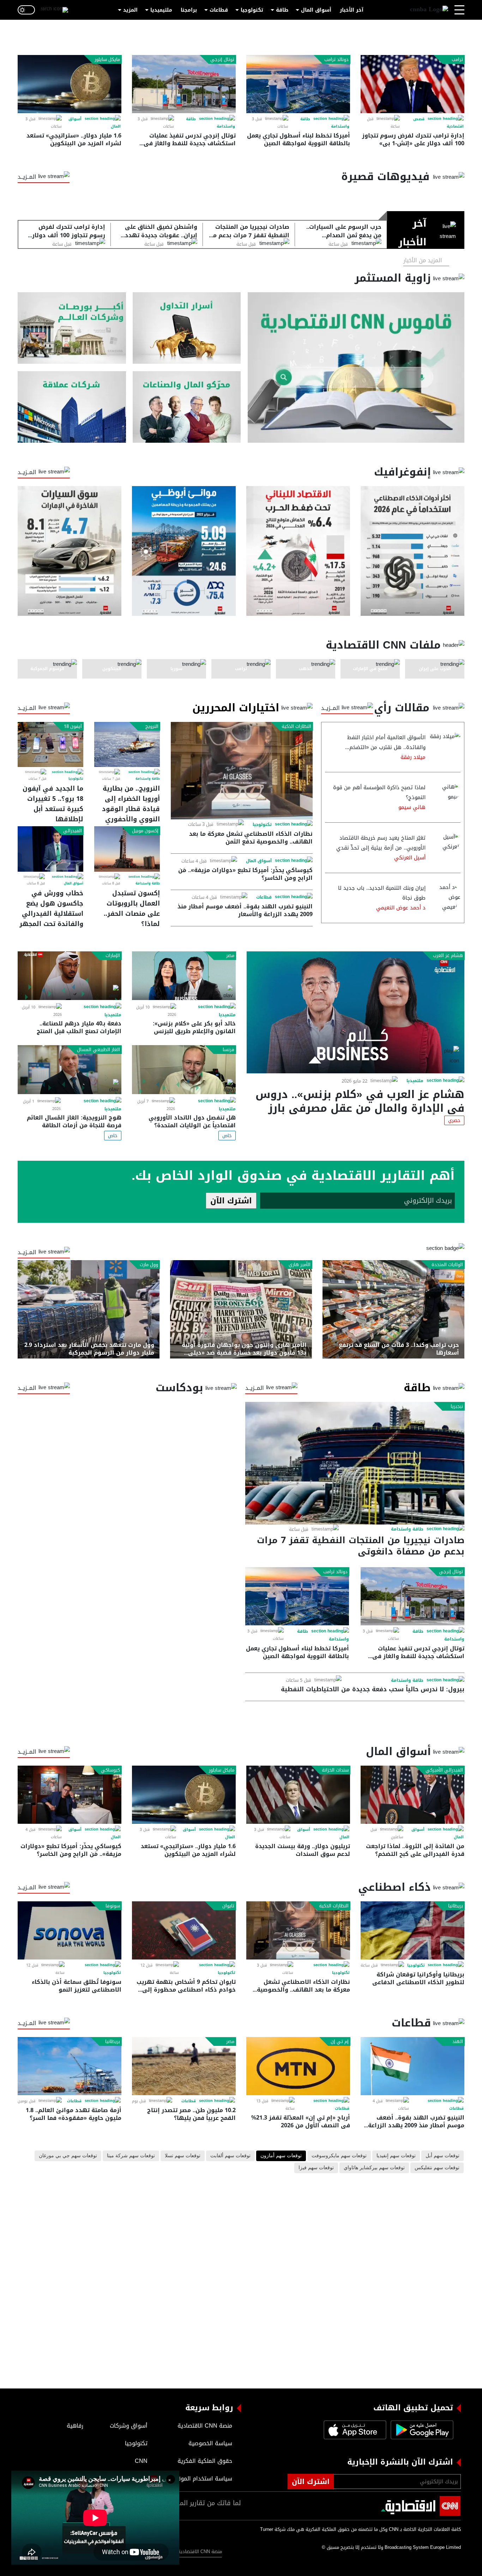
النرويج (152, 726)
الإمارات (113, 956)
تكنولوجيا (252, 10)
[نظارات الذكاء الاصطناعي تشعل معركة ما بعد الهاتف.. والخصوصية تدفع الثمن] (242, 771)
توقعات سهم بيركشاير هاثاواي (374, 2168)
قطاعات (219, 10)
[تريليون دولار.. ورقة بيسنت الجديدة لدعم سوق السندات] (298, 1795)
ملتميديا (415, 1081)
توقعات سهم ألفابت (230, 2156)
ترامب (457, 60)
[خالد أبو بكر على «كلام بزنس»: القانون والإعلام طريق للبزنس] (184, 976)
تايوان (228, 1906)
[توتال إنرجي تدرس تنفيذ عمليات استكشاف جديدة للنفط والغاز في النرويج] (184, 84)
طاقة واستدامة (148, 779)
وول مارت (149, 1265)
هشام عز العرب (448, 956)
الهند (458, 2042)
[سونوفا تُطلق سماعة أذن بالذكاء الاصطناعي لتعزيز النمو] (70, 1930)
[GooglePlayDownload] (420, 2430)
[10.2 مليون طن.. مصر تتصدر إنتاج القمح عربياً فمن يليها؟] (184, 2066)
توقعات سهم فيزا (316, 2168)
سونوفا (113, 1906)
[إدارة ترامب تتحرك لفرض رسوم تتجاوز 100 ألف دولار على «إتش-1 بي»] (412, 84)
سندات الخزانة (335, 1770)
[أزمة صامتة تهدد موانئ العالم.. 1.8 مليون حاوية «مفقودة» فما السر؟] (70, 2066)
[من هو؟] (187, 407)
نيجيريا (457, 1406)
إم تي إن (340, 2042)
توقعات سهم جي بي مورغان (68, 2156)
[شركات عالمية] (72, 407)
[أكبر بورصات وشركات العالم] (72, 328)
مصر (230, 956)
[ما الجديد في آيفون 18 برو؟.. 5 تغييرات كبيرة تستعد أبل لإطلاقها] (50, 744)
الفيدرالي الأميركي (444, 1770)
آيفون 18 (73, 726)
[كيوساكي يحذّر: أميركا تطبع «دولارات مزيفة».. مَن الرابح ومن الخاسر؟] (70, 1795)
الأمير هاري (300, 1265)
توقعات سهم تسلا (183, 2156)
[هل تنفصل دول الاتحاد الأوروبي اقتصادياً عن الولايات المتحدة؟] (184, 1070)
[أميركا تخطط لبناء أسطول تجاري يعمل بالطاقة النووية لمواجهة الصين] (298, 84)
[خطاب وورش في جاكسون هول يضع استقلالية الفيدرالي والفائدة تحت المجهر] (50, 849)
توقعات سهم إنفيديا (396, 2156)
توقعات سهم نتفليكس (437, 2168)
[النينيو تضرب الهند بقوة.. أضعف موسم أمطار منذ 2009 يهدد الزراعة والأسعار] (412, 2066)
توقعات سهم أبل (442, 2156)
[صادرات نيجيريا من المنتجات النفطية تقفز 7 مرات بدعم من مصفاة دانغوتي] (355, 1463)
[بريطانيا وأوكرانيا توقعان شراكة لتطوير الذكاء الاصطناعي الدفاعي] (412, 1930)
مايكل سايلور (107, 60)
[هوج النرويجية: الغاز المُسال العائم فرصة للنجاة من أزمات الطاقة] (70, 1070)
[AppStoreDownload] (355, 2430)
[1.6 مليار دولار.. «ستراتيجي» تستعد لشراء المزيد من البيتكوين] (70, 84)
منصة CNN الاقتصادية (200, 2552)
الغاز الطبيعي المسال (98, 1050)
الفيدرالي (73, 831)
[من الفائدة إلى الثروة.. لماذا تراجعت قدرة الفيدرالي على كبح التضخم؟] (412, 1795)
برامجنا (189, 10)
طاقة (282, 10)
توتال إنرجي (222, 60)
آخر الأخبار (352, 10)
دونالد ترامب (336, 60)
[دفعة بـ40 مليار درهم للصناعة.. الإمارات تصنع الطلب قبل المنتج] (70, 976)
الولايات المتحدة (447, 1265)
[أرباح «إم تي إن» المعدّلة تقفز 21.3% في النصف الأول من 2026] (298, 2066)
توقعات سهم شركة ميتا (131, 2156)
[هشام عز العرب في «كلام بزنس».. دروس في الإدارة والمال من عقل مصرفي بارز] (356, 1012)
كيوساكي (110, 1770)
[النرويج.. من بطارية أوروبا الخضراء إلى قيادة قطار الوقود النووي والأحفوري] (127, 744)
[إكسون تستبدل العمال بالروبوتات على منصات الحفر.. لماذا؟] (127, 849)
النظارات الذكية (296, 726)
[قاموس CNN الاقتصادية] (356, 367)
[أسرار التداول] (187, 328)
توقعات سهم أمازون (281, 2156)
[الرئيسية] (429, 10)
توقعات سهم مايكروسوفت (339, 2156)
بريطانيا (456, 1906)
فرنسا (228, 1050)
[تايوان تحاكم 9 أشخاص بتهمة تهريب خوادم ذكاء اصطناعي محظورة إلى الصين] (184, 1930)
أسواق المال (316, 10)
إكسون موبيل (145, 831)
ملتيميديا (161, 10)
